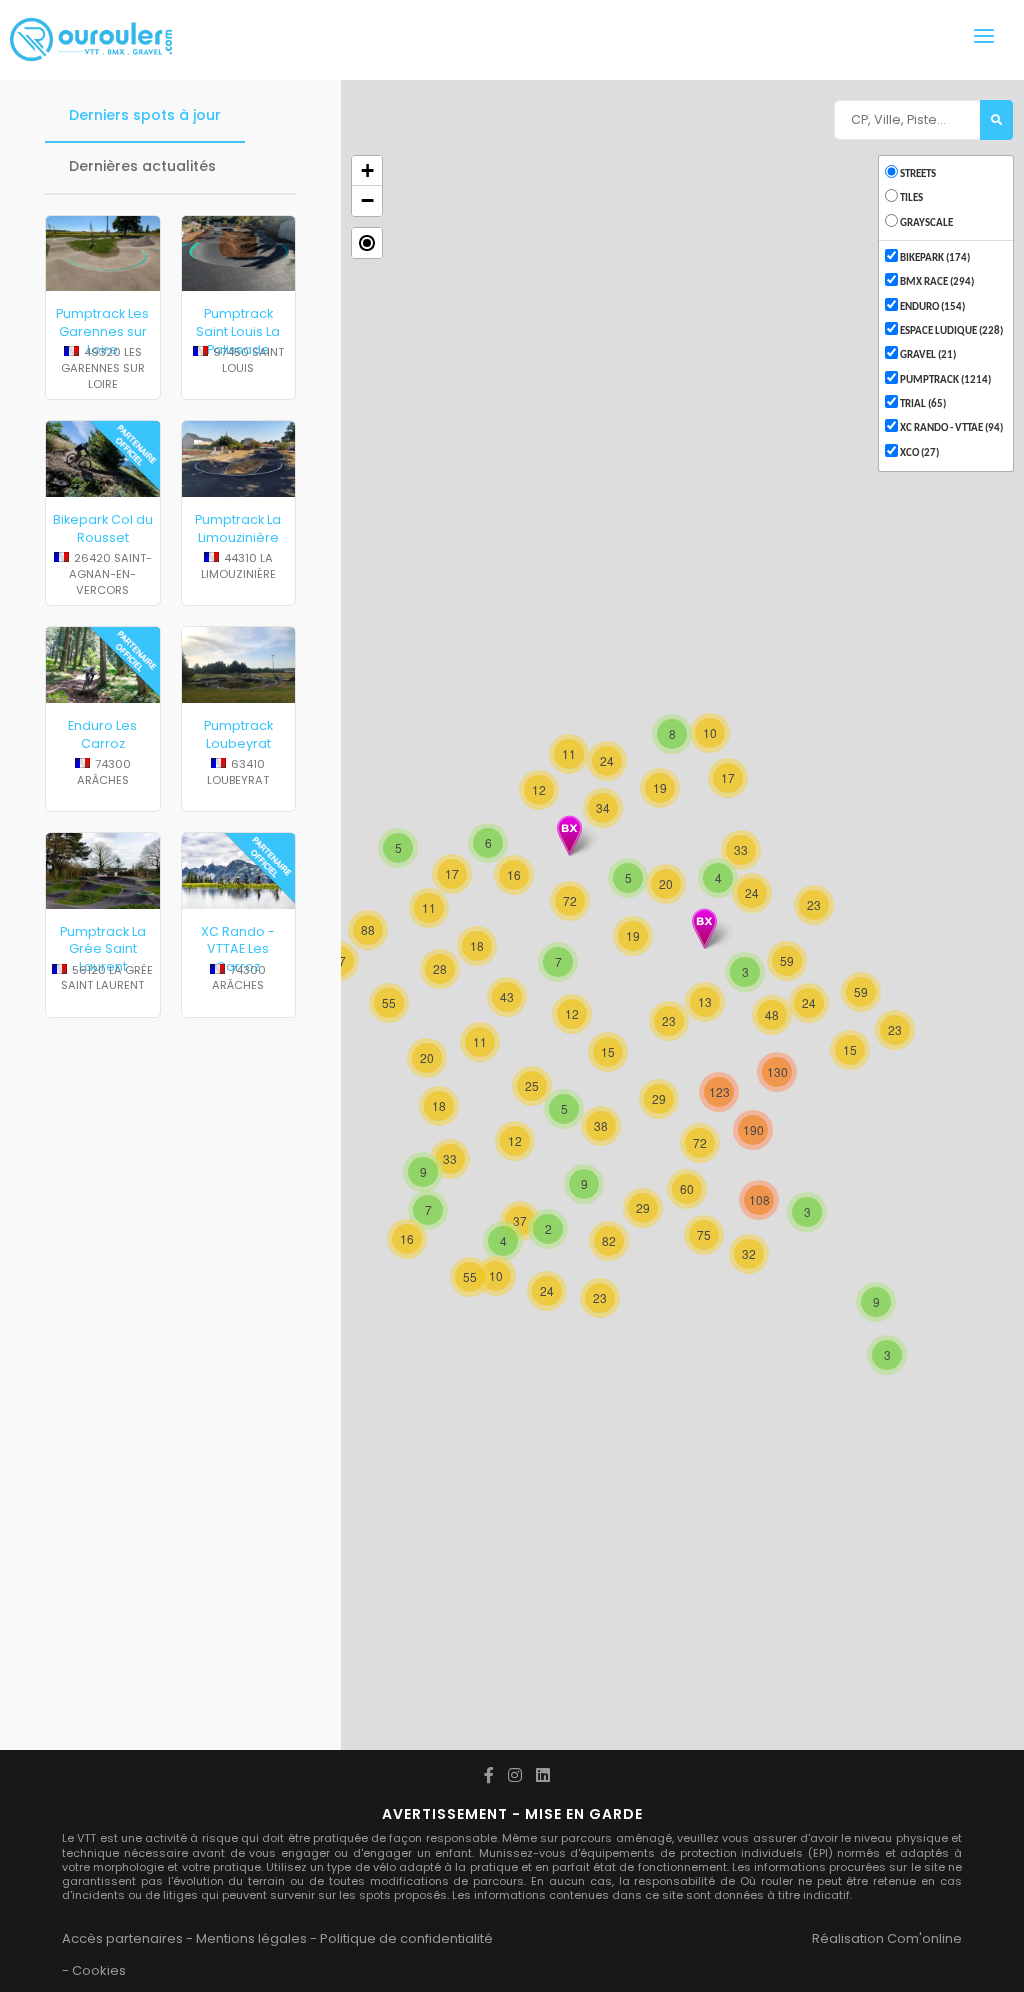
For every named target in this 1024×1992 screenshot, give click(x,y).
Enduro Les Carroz (102, 734)
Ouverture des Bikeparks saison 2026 (103, 1484)
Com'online (924, 1938)
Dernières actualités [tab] (142, 166)
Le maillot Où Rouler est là (102, 1322)
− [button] (367, 200)
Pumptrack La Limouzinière (238, 528)
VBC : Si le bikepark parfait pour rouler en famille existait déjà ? (238, 1349)
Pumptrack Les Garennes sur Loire (102, 331)
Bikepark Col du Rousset (103, 528)
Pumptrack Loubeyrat (238, 734)
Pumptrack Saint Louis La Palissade (238, 331)
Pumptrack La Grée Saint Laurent (103, 949)
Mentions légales (251, 1938)
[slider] (103, 372)
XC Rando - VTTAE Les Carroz (238, 949)
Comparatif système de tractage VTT (238, 1637)
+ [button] (367, 170)
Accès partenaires (122, 1938)
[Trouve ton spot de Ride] (91, 40)
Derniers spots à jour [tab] (145, 115)
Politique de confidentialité (406, 1938)
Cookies (99, 1970)
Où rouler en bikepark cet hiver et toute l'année (238, 1493)
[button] (367, 243)
